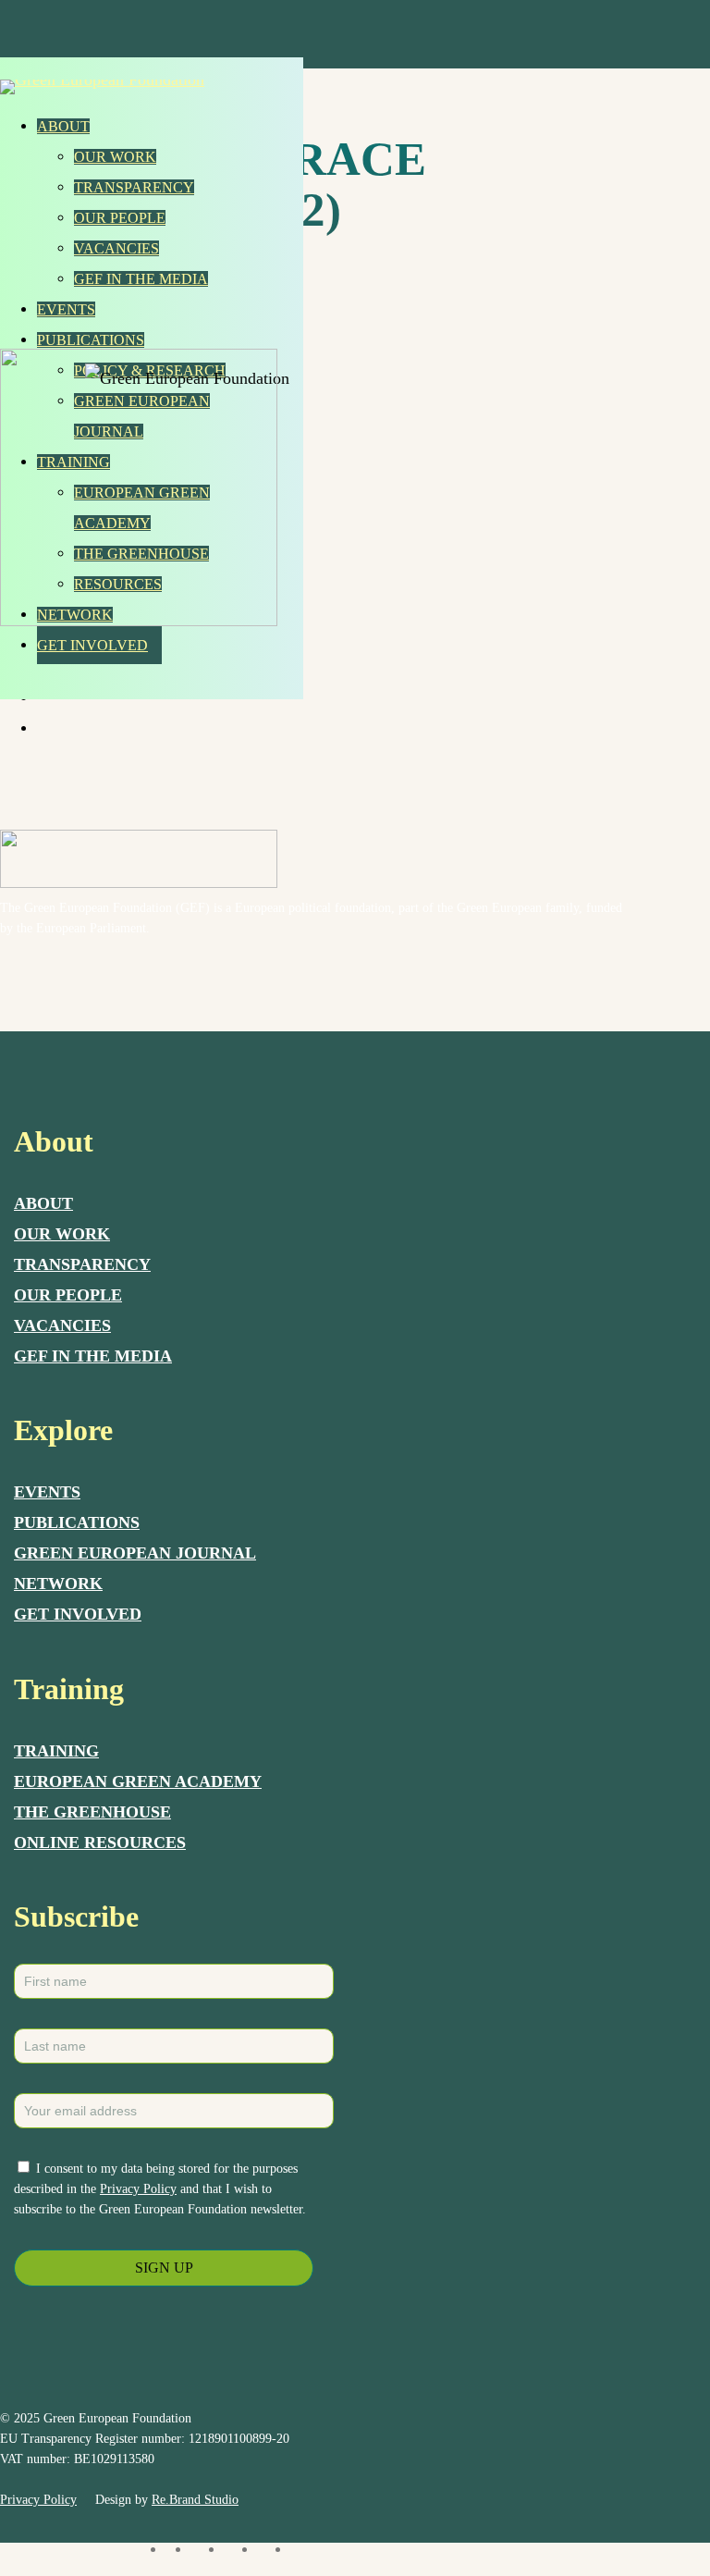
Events (66, 309)
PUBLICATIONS (77, 1522)
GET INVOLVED (78, 1614)
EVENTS (47, 1492)
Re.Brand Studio (195, 2500)
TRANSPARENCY (82, 1264)
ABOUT (43, 1203)
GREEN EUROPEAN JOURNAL (135, 1553)
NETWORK (58, 1584)
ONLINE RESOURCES (100, 1843)
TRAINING (56, 1751)
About (63, 126)
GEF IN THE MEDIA (93, 1356)
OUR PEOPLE (68, 1295)
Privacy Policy (138, 2189)
